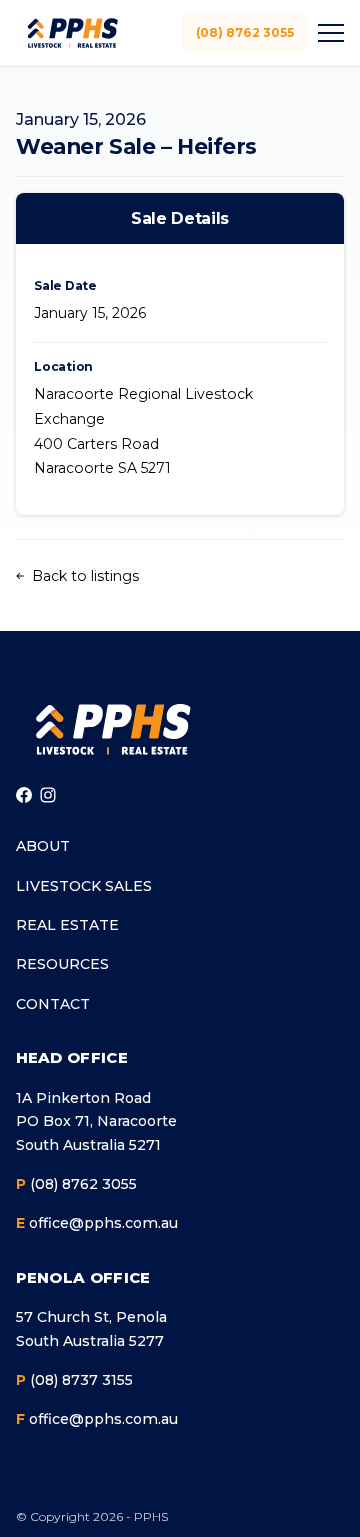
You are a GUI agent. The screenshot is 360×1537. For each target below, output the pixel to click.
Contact (53, 1004)
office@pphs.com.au (97, 1223)
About (43, 846)
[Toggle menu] (328, 33)
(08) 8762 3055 (245, 32)
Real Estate (67, 925)
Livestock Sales (84, 886)
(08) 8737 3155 (74, 1380)
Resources (62, 964)
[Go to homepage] (112, 729)
